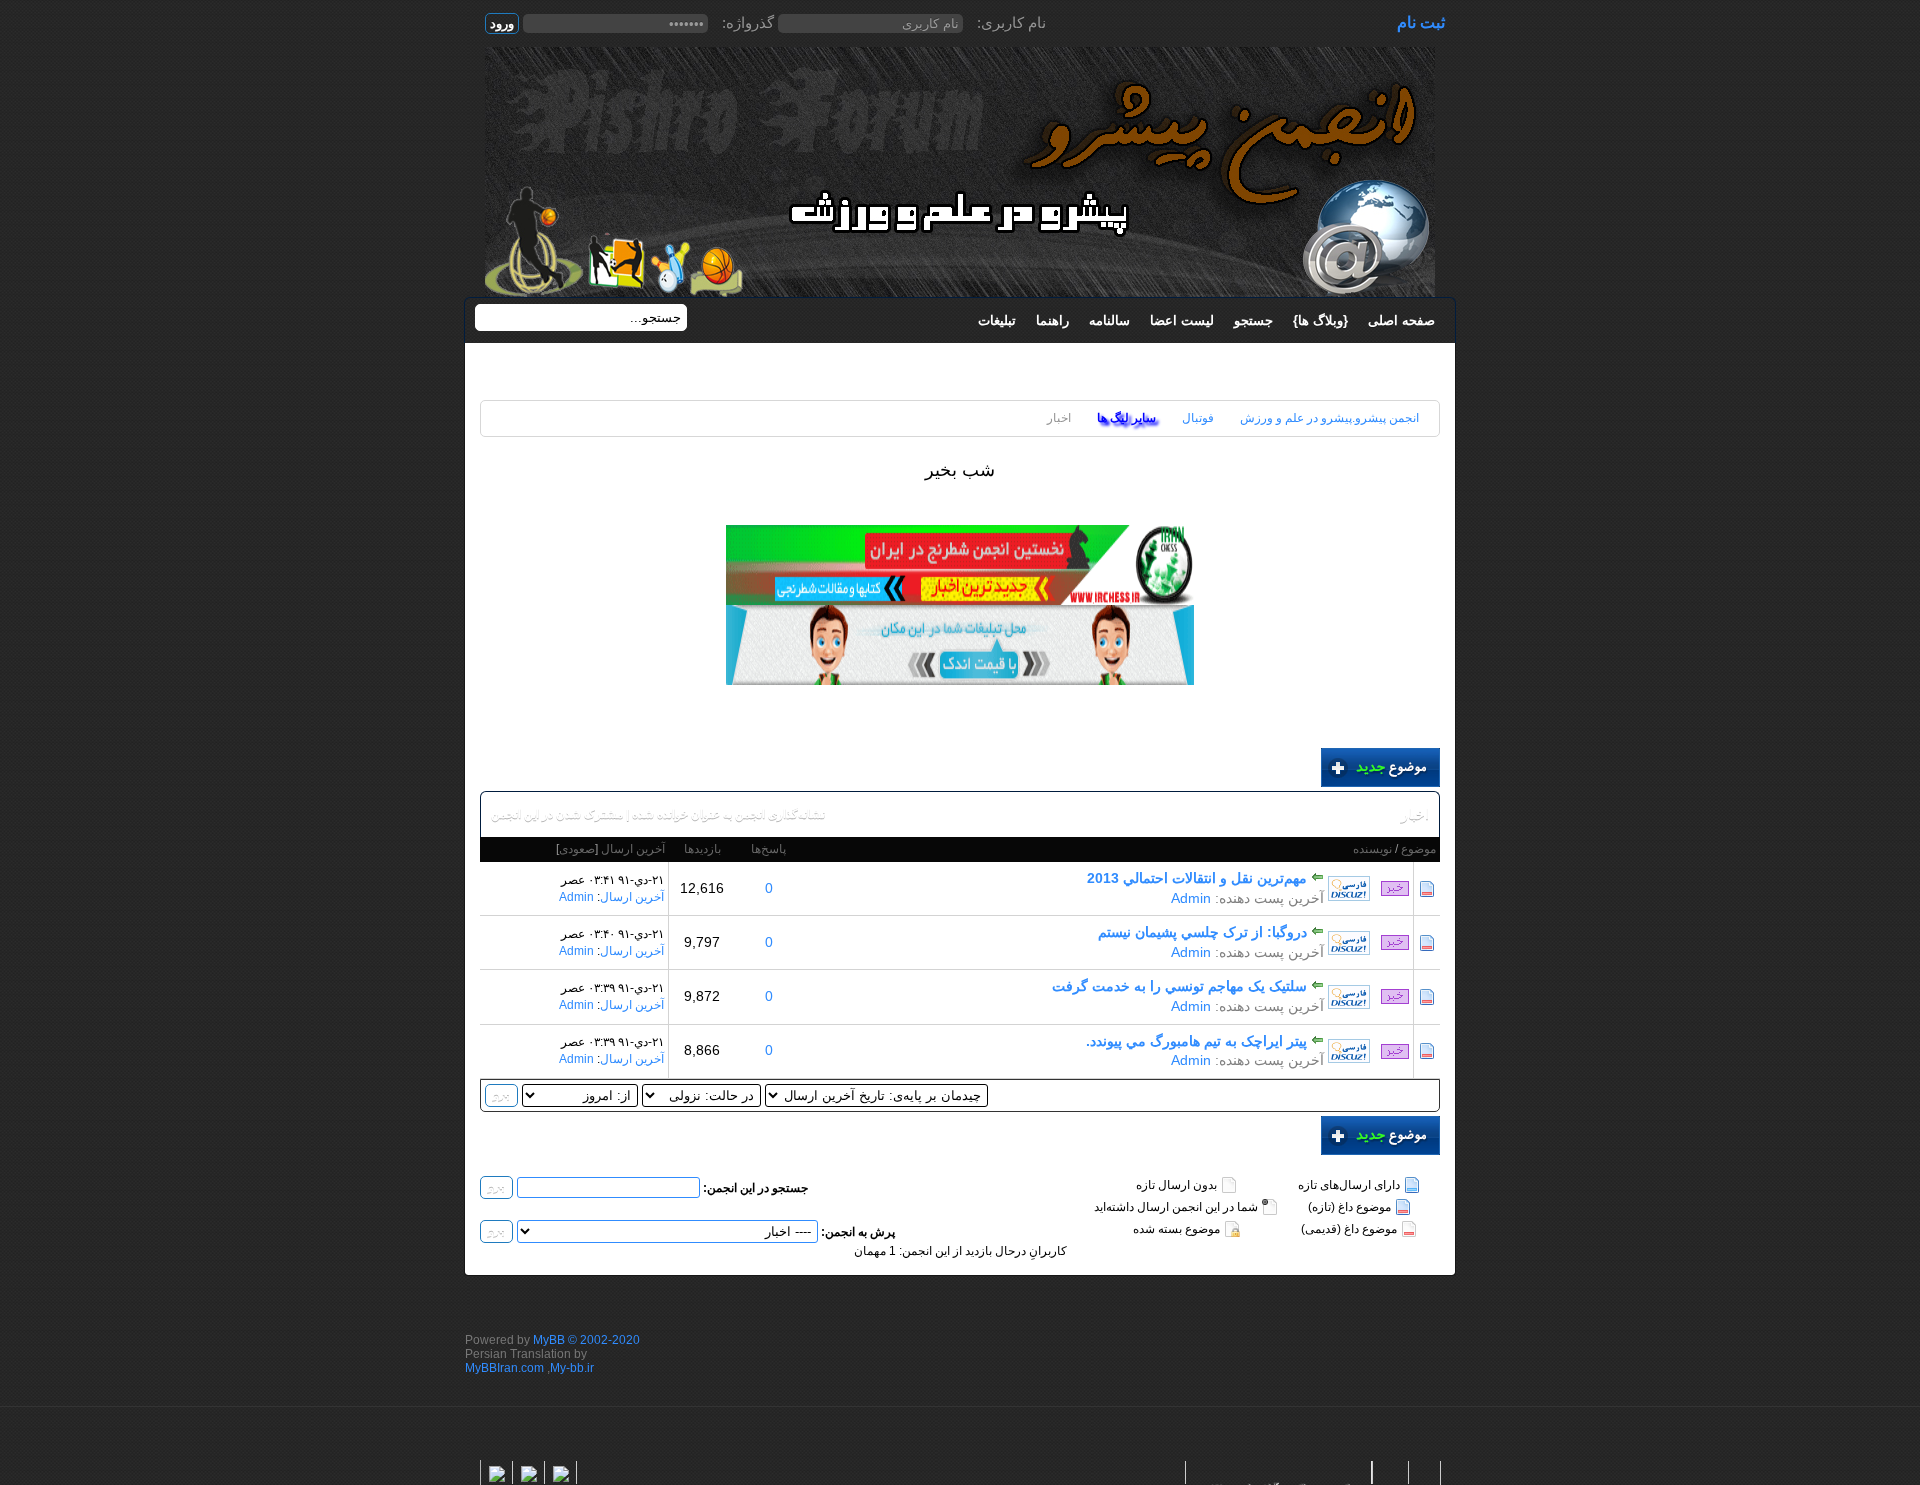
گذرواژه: (748, 22)
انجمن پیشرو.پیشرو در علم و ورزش (1329, 418)
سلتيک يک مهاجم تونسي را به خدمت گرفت (1179, 986)
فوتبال (1198, 418)
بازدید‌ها (702, 849)
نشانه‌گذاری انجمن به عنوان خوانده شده (728, 814)
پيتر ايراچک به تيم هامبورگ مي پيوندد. (1196, 1041)
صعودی (577, 849)
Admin (1191, 898)
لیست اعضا (1182, 320)
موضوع (1418, 849)
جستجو (1253, 320)
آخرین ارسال (633, 849)
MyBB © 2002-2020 (586, 1340)
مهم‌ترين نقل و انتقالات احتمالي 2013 (1197, 878)
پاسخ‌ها (768, 849)
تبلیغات (997, 320)
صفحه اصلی (1401, 320)
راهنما (1052, 320)
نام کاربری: (1011, 22)
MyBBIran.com (504, 1368)
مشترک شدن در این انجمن (557, 814)
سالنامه (1109, 320)
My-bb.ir (572, 1368)
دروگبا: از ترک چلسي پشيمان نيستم (1202, 932)
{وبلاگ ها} (1320, 320)
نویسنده (1372, 849)
